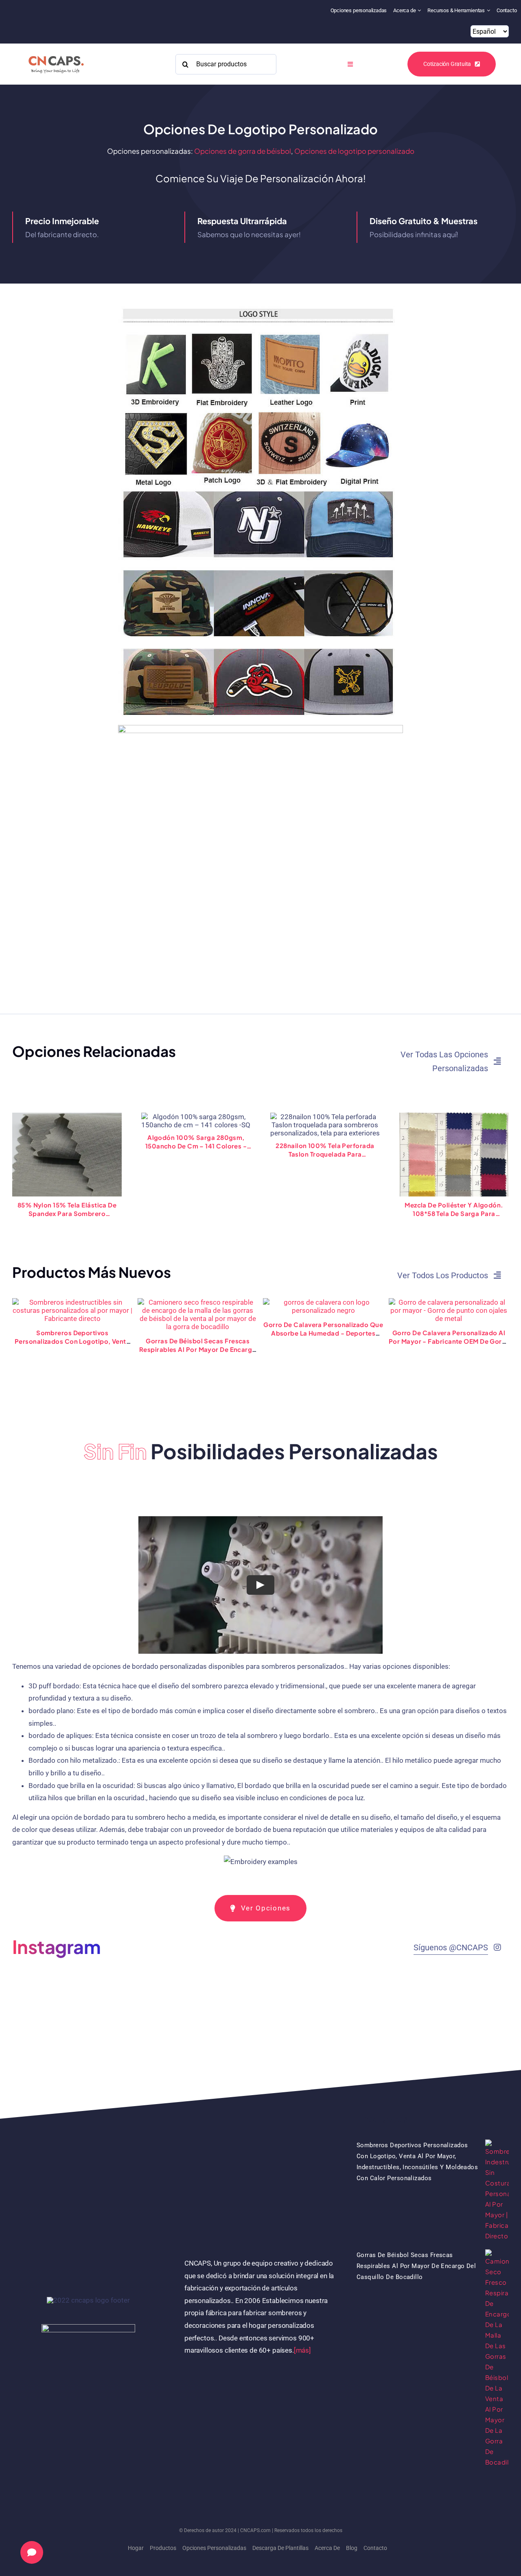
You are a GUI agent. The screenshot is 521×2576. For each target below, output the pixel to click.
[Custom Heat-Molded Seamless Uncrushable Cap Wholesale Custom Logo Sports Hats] (72, 1302)
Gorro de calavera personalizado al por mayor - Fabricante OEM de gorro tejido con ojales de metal (449, 1341)
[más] (302, 2350)
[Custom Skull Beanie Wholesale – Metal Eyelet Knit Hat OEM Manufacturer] (449, 1302)
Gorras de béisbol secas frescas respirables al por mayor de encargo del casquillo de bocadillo (198, 1349)
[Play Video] (260, 1585)
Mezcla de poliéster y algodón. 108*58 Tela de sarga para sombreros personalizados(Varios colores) (454, 1209)
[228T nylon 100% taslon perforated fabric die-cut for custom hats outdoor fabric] (325, 1125)
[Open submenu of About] (420, 10)
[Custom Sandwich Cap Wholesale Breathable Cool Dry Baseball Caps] (198, 1302)
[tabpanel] (260, 1695)
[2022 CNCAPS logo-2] (56, 54)
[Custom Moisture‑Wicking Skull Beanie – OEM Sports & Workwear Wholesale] (323, 1302)
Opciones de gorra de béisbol (243, 151)
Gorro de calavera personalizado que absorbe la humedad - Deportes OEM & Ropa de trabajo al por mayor (323, 1333)
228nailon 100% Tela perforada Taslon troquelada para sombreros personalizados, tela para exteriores (325, 1150)
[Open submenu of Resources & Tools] (489, 10)
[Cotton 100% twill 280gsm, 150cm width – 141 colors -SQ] (196, 1121)
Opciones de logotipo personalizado (354, 151)
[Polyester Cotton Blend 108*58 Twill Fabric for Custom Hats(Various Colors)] (454, 1155)
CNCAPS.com (255, 2530)
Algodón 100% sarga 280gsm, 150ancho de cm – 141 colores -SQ (196, 1142)
